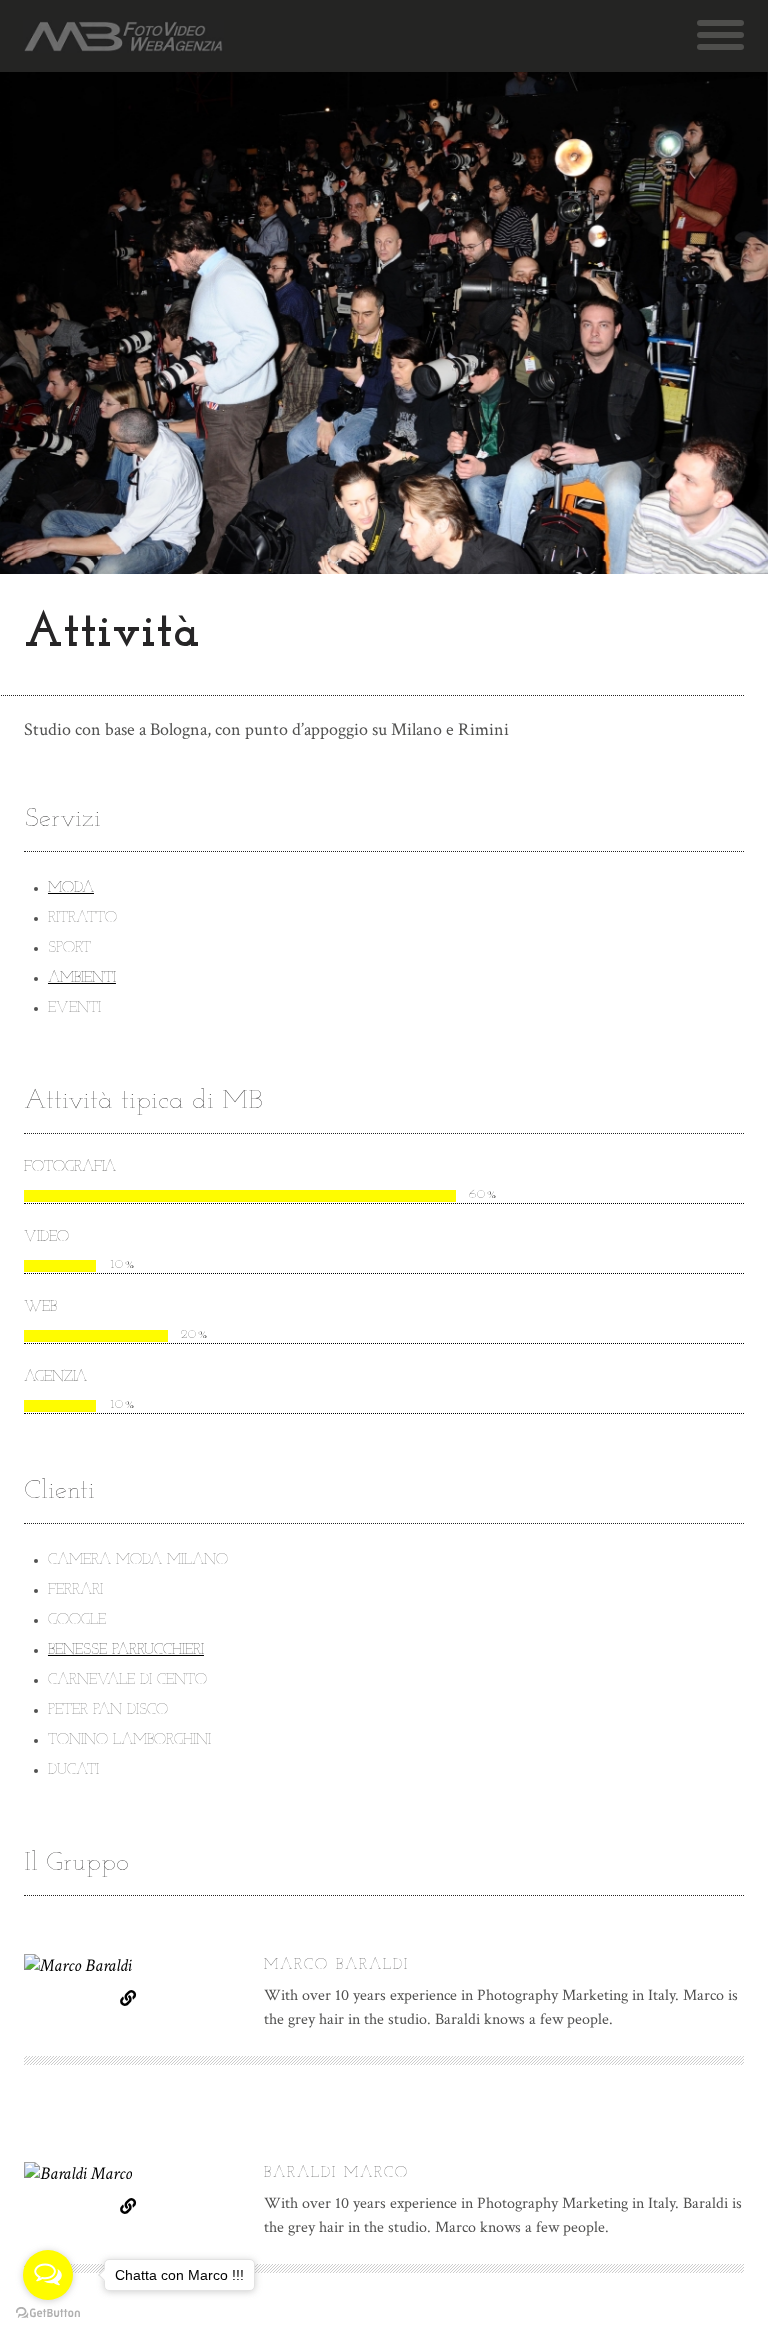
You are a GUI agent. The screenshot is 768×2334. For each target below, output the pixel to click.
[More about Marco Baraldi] (132, 1987)
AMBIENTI (82, 978)
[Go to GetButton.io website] (48, 2313)
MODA (71, 888)
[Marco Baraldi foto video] (123, 36)
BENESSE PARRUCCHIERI (126, 1650)
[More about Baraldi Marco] (132, 2195)
